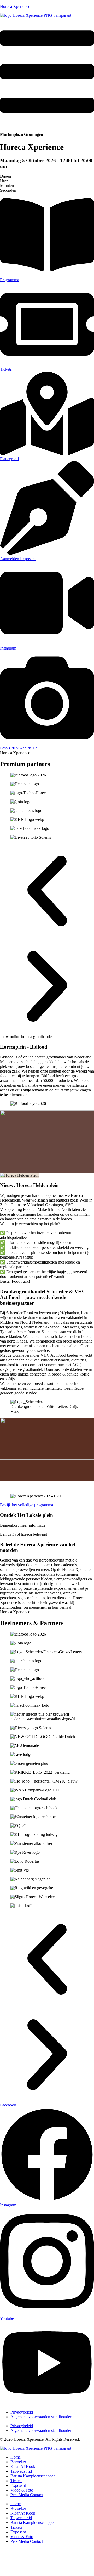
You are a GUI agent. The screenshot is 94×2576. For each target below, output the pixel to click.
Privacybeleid (22, 2412)
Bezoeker (18, 2462)
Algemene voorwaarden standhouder (41, 2417)
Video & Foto (22, 2490)
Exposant (18, 2485)
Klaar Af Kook (23, 2467)
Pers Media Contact (27, 2495)
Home (16, 2457)
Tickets (16, 2481)
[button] (47, 892)
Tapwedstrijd (21, 2471)
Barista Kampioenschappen (33, 2476)
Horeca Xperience (15, 6)
